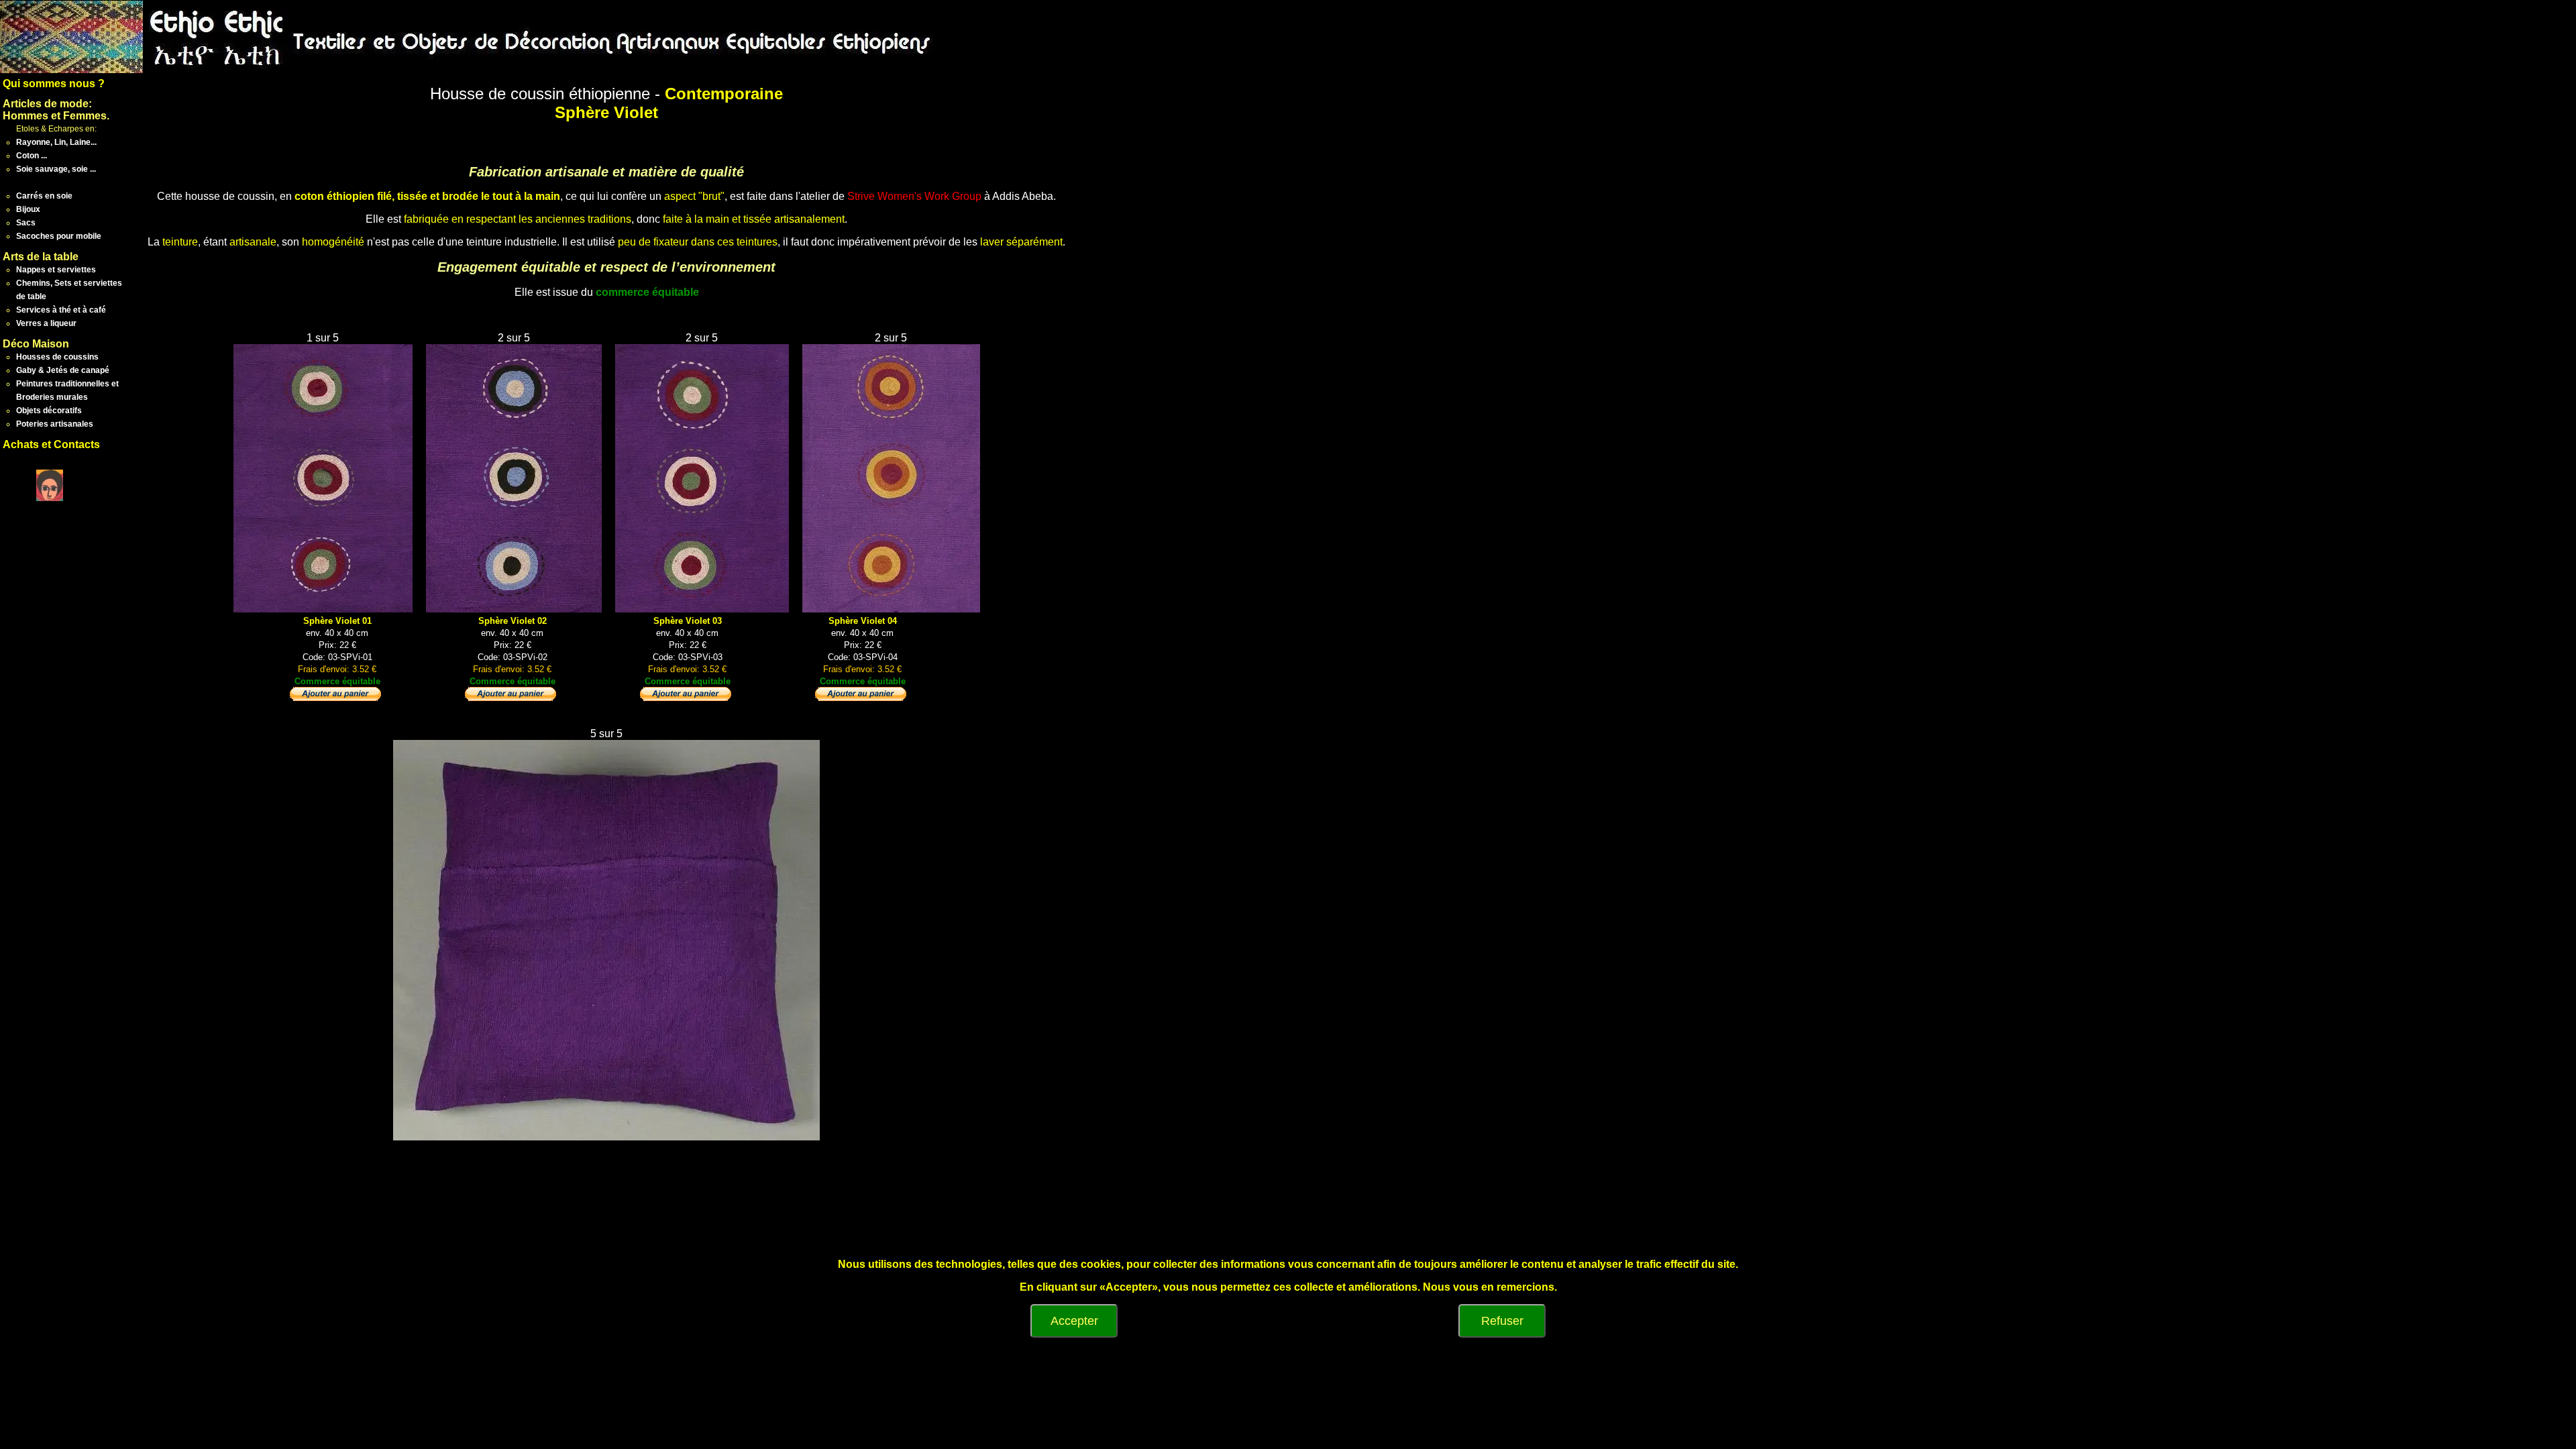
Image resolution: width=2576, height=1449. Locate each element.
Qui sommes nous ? (54, 84)
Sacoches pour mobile (59, 236)
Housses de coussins (57, 357)
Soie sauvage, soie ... (56, 169)
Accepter (1074, 1321)
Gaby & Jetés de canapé (63, 370)
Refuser (1502, 1321)
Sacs (26, 223)
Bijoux (28, 209)
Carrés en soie (44, 196)
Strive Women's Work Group (914, 196)
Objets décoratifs (49, 411)
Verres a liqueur (46, 323)
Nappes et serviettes (56, 270)
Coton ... (32, 156)
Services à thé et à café (61, 310)
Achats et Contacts (51, 444)
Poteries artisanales (55, 424)
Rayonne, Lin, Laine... (56, 142)
